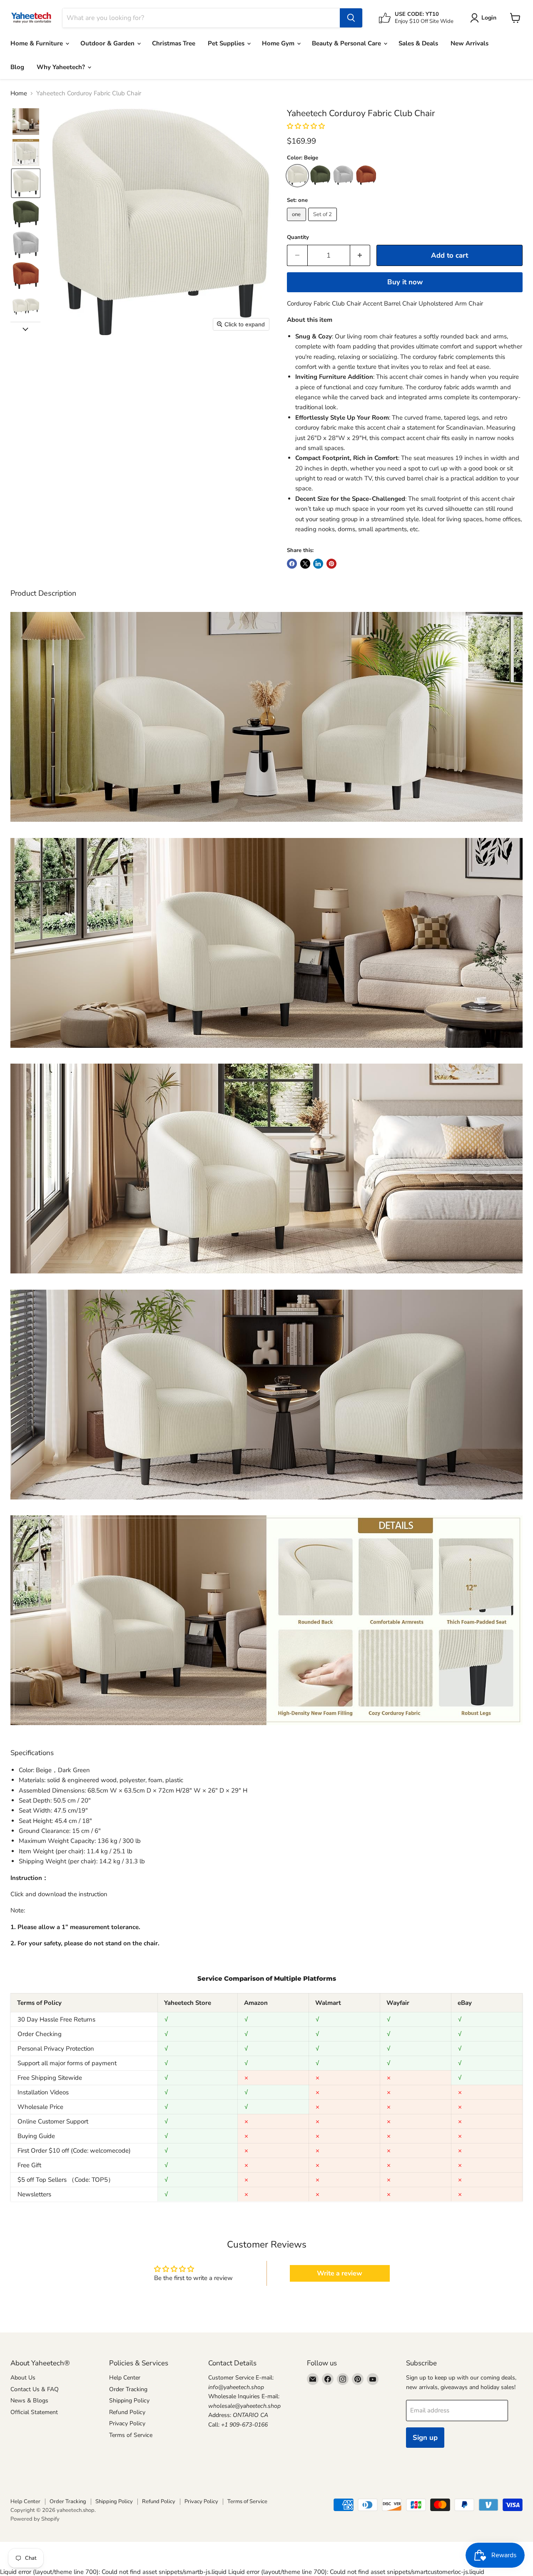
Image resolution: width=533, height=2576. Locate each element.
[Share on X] (305, 564)
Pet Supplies (227, 43)
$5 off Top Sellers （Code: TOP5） (66, 2180)
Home (19, 93)
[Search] (351, 18)
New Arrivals (469, 43)
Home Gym (279, 43)
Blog (17, 67)
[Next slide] (25, 328)
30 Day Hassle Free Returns (56, 2019)
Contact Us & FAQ (35, 2389)
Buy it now (405, 282)
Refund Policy (127, 2412)
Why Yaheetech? (62, 67)
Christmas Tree (174, 43)
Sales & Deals (418, 43)
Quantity (298, 237)
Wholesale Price (40, 2107)
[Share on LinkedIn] (318, 564)
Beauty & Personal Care (347, 43)
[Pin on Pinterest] (331, 564)
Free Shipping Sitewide (50, 2078)
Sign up (425, 2438)
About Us (23, 2378)
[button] (26, 122)
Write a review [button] (340, 2273)
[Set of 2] (324, 223)
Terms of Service (131, 2435)
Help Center (125, 2378)
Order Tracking (128, 2389)
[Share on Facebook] (292, 564)
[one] (298, 223)
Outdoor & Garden (108, 43)
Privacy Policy (127, 2423)
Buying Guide (36, 2136)
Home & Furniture (37, 43)
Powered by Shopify (35, 2519)
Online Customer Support (53, 2121)
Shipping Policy (129, 2401)
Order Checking (40, 2034)
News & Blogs (29, 2401)
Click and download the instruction (59, 1894)
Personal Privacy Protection (56, 2049)
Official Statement (34, 2412)
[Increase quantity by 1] (360, 255)
